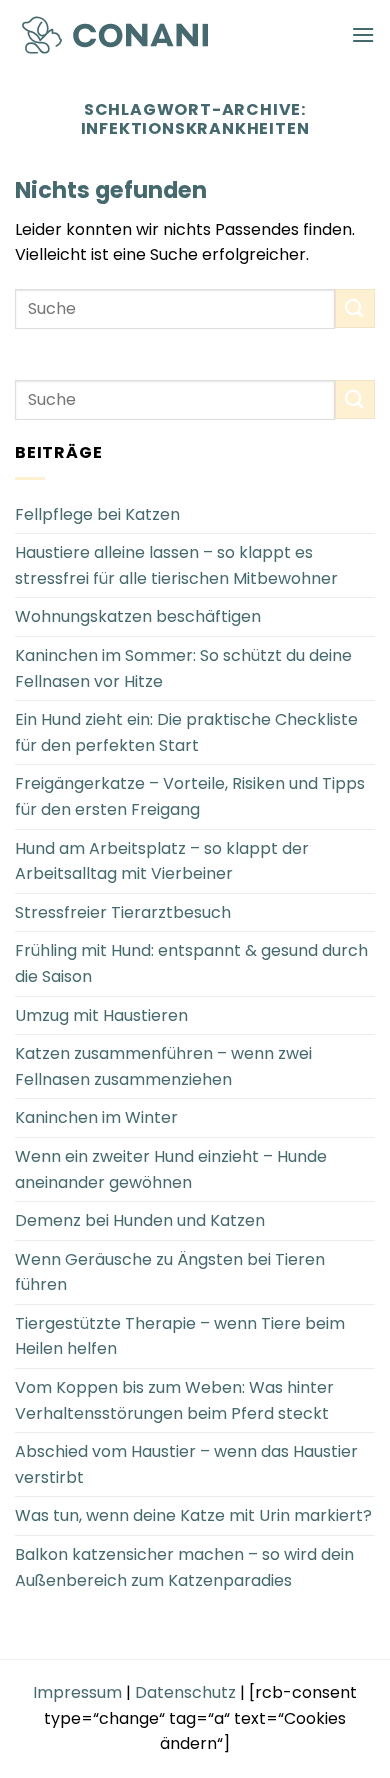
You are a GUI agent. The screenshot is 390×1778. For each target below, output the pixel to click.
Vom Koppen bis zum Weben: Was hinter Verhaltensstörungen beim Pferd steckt (174, 1400)
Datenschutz (185, 1692)
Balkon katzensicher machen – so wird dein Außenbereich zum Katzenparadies (184, 1567)
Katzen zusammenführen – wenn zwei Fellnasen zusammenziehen (163, 1066)
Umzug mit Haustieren (101, 1015)
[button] (363, 34)
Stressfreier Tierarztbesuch (123, 912)
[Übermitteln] (355, 308)
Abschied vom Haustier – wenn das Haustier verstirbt (186, 1464)
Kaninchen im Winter (96, 1117)
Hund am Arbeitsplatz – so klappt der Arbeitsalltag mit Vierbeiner (162, 861)
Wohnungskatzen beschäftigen (138, 616)
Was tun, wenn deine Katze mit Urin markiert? (193, 1515)
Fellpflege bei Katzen (97, 514)
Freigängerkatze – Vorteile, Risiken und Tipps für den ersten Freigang (190, 796)
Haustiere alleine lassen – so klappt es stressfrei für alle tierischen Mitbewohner (176, 565)
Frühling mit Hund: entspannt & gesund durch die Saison (191, 963)
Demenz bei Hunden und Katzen (140, 1220)
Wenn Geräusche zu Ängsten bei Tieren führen (170, 1272)
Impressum (77, 1692)
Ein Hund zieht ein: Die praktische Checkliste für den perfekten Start (186, 732)
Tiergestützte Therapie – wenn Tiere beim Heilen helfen (180, 1336)
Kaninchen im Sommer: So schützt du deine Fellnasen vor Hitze (183, 668)
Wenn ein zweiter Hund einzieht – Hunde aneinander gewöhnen (171, 1169)
